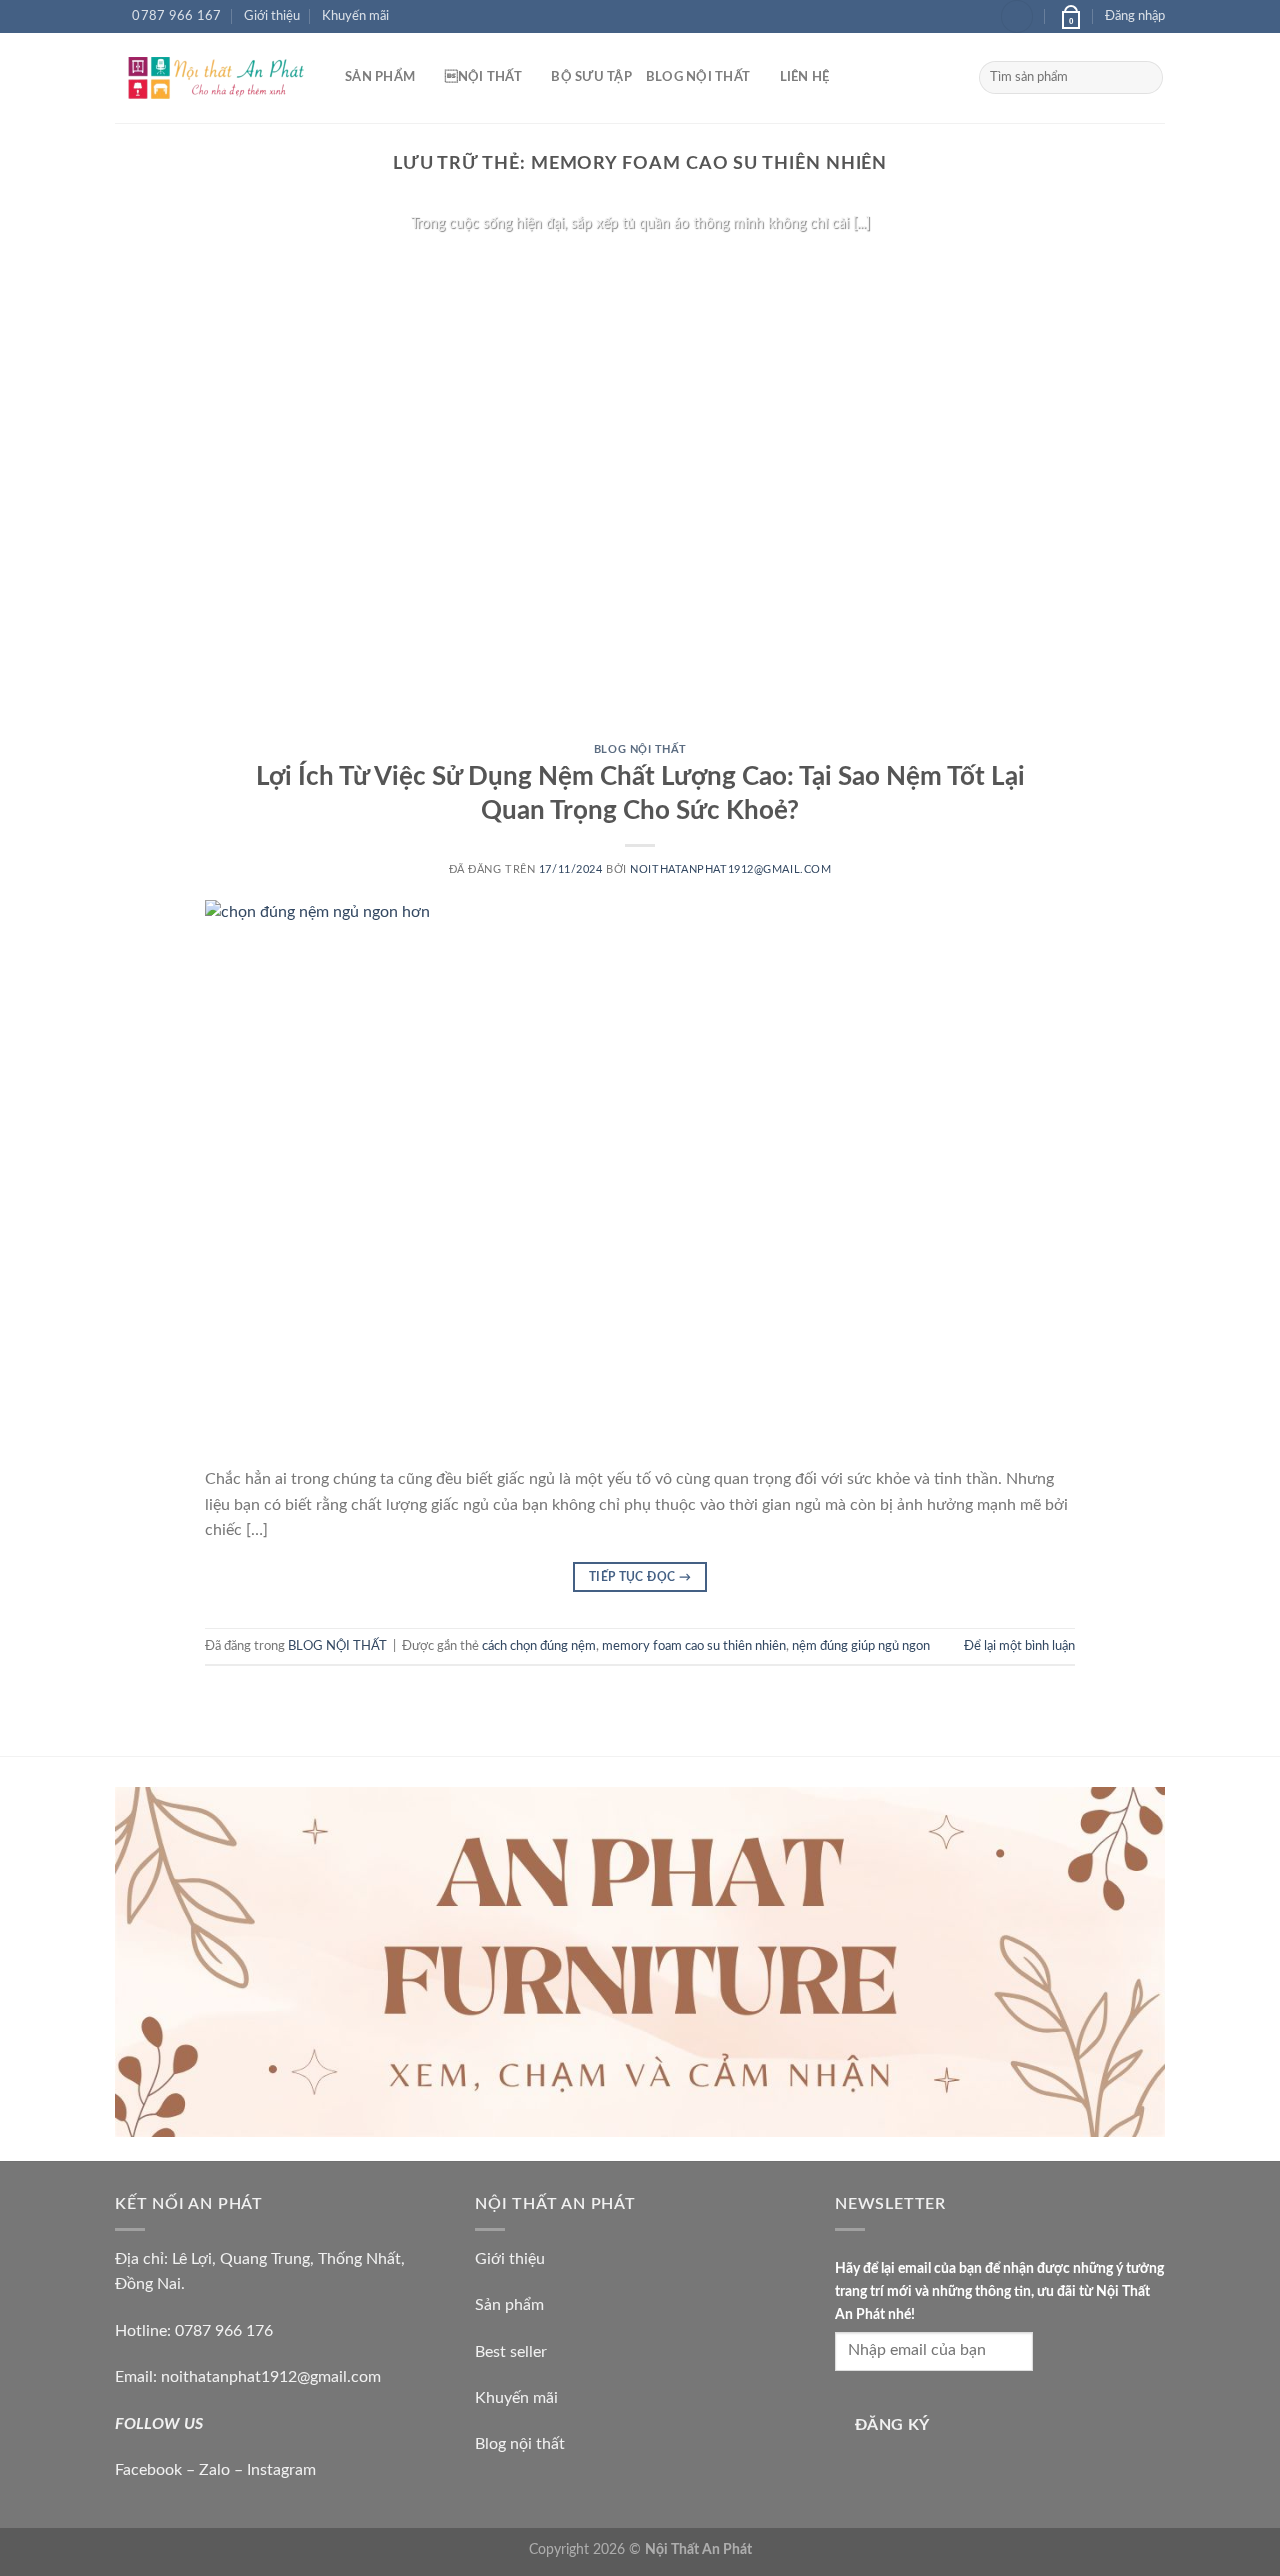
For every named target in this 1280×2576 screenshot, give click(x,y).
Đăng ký (892, 2426)
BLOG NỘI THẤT (698, 77)
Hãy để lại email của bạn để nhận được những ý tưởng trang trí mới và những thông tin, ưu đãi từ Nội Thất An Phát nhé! (999, 2292)
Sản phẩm (509, 2305)
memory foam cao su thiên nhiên (694, 1646)
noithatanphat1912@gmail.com (730, 869)
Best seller (511, 2352)
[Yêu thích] (1017, 16)
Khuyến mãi (355, 16)
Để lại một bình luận (1019, 1646)
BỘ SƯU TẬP (591, 77)
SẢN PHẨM (380, 77)
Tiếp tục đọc (640, 262)
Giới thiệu (272, 16)
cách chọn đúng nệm (539, 1646)
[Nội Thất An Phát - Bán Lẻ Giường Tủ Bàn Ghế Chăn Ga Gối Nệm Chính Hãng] (215, 78)
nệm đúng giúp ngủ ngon (861, 1646)
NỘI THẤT (483, 77)
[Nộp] (1144, 78)
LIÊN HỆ (805, 77)
